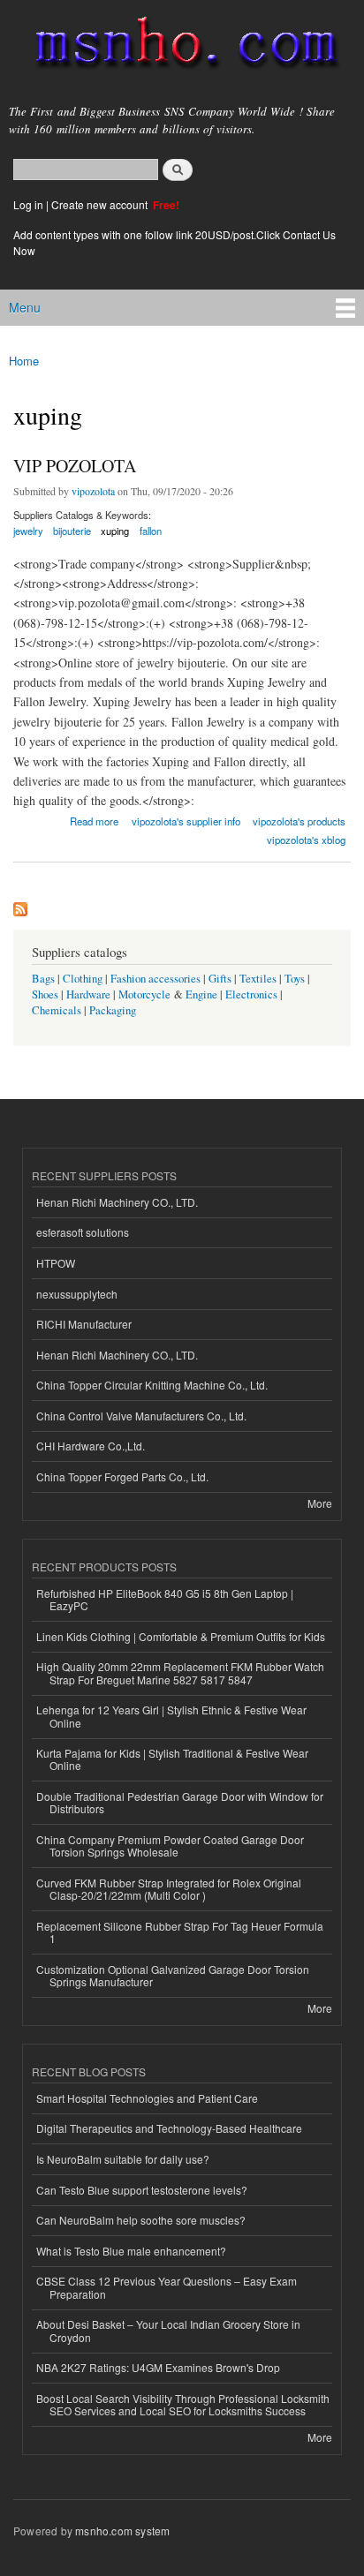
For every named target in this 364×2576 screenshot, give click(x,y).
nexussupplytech (77, 1294)
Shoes (45, 994)
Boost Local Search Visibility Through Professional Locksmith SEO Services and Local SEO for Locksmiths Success (183, 2404)
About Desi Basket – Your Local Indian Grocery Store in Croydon (168, 2330)
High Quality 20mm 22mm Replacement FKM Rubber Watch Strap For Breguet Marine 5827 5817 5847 (180, 1672)
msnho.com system (122, 2531)
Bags (43, 979)
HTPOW (56, 1263)
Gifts (220, 979)
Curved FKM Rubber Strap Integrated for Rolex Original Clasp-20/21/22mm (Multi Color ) (169, 1889)
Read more (94, 820)
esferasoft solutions (83, 1232)
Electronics (251, 994)
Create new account (101, 204)
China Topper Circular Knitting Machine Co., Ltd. (152, 1385)
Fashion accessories (155, 979)
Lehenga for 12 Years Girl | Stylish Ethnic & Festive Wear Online (171, 1716)
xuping (115, 531)
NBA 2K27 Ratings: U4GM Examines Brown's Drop (158, 2367)
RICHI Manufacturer (84, 1324)
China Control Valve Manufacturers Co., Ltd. (141, 1416)
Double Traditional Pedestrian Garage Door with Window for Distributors (180, 1802)
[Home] (179, 46)
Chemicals (58, 1010)
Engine (201, 994)
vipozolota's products (299, 821)
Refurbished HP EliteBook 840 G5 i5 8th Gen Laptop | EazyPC (165, 1599)
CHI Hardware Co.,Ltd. (91, 1446)
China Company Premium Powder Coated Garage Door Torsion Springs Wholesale (170, 1845)
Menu (25, 307)
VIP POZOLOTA (75, 466)
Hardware (88, 994)
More (320, 1503)
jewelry (28, 531)
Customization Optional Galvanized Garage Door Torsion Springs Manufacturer (173, 1975)
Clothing (83, 979)
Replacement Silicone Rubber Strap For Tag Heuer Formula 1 (180, 1932)
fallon (151, 531)
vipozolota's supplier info (186, 821)
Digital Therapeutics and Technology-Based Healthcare (169, 2128)
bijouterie (72, 531)
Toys (295, 979)
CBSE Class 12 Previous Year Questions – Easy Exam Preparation (167, 2287)
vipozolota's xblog (306, 840)
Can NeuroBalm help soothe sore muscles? (141, 2220)
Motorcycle (144, 994)
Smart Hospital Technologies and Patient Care (147, 2098)
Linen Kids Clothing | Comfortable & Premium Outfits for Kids (181, 1636)
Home (24, 361)
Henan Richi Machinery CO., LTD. (117, 1202)
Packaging (113, 1010)
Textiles (258, 979)
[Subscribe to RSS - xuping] (20, 905)
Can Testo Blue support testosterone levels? (142, 2190)
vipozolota (93, 491)
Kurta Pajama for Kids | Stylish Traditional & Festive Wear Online (172, 1759)
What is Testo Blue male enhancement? (131, 2251)
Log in (28, 204)
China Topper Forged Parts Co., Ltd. (122, 1476)
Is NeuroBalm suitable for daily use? (123, 2159)
